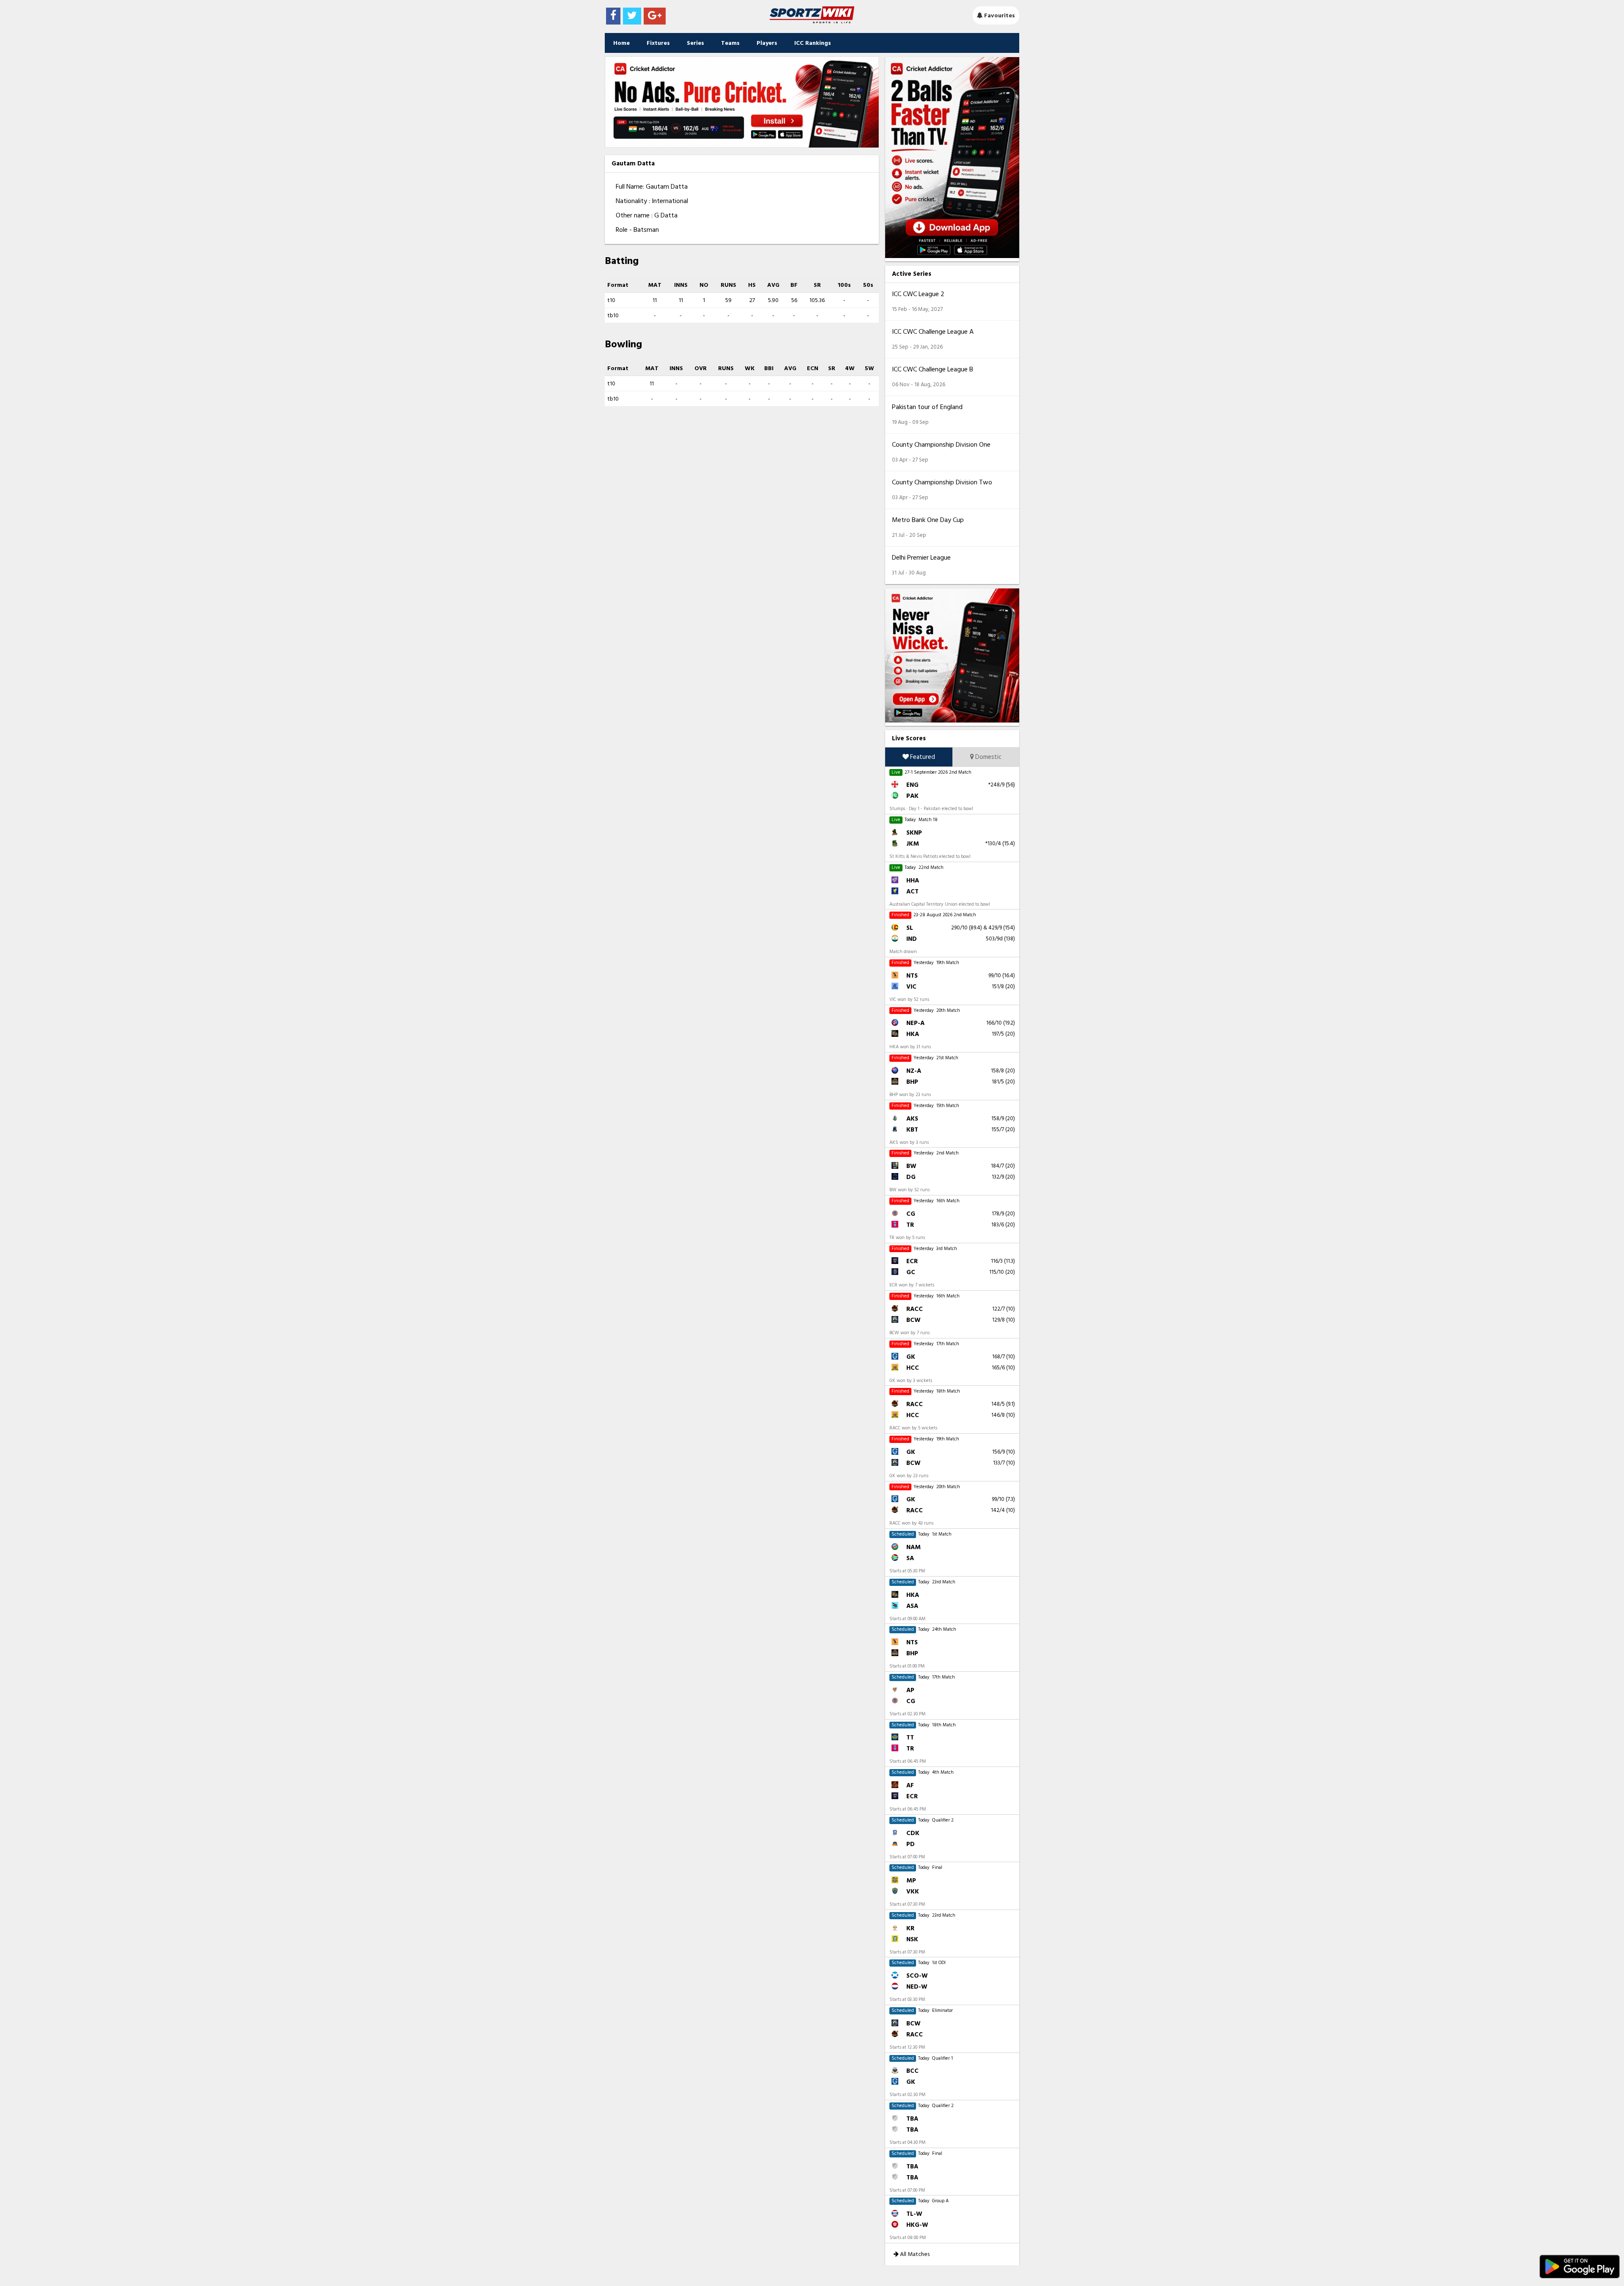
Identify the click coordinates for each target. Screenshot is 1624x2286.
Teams (730, 43)
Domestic (988, 757)
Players (767, 43)
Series (695, 43)
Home (621, 43)
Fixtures (658, 43)
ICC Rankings (813, 43)
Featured (922, 757)
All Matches (914, 2254)
